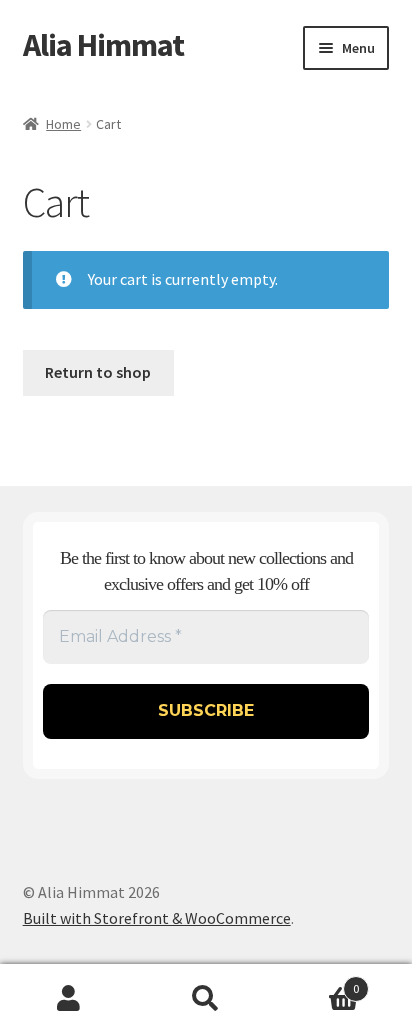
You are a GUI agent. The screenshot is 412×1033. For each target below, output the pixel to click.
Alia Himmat (103, 45)
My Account (68, 999)
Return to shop (98, 372)
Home (63, 124)
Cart (317, 981)
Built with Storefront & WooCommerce (157, 918)
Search (205, 999)
